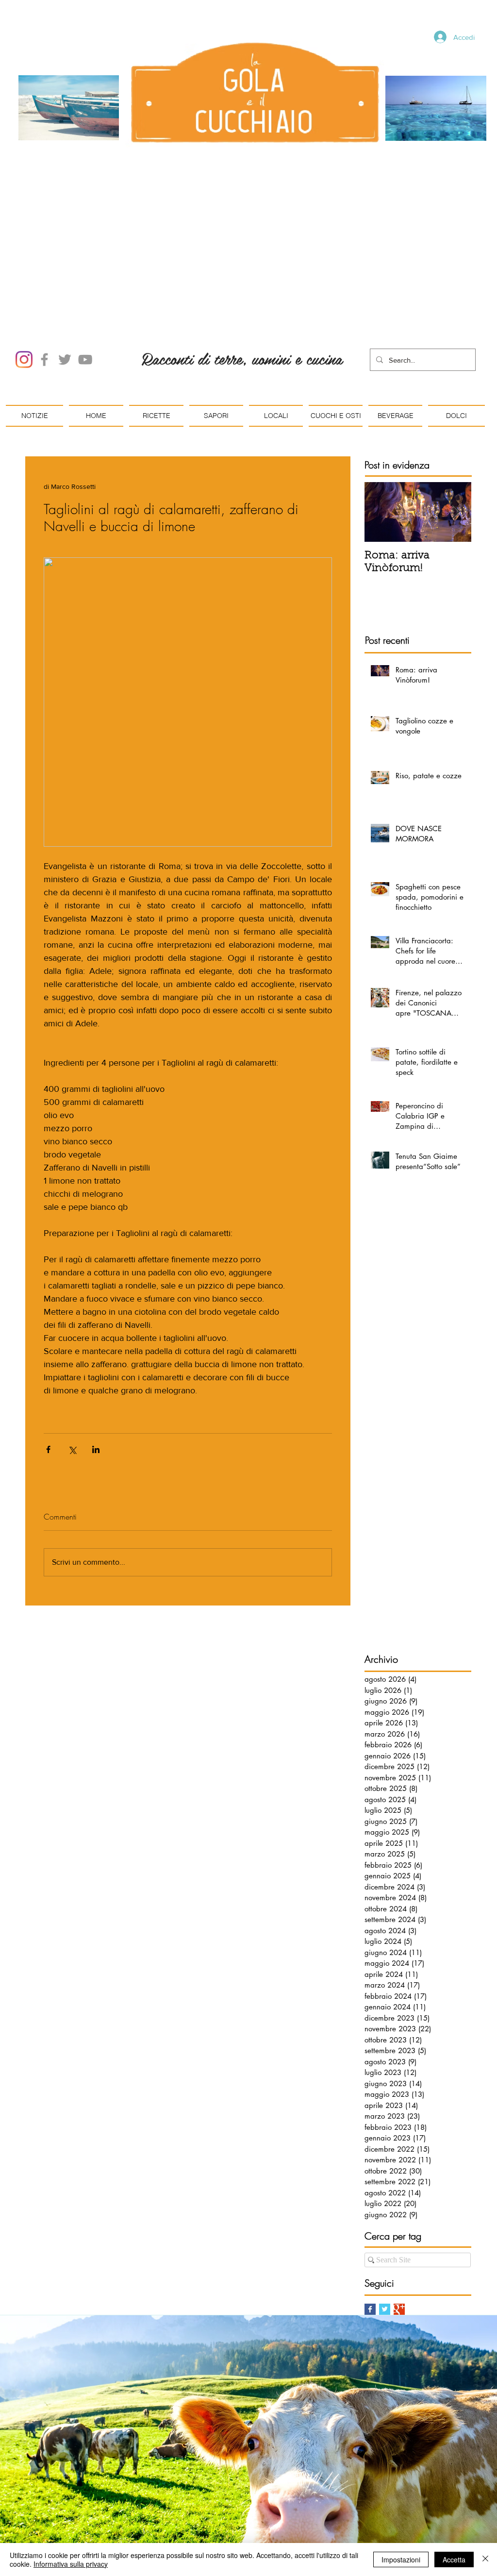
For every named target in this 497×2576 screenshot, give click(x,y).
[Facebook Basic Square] (370, 2199)
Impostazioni (401, 2559)
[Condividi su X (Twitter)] (72, 1339)
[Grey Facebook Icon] (44, 249)
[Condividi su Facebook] (48, 1339)
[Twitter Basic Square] (385, 2199)
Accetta (454, 2559)
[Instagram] (24, 249)
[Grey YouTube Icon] (85, 249)
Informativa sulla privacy (71, 2564)
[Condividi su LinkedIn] (96, 1339)
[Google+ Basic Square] (399, 2199)
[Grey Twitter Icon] (65, 249)
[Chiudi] (485, 2559)
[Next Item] (456, 402)
